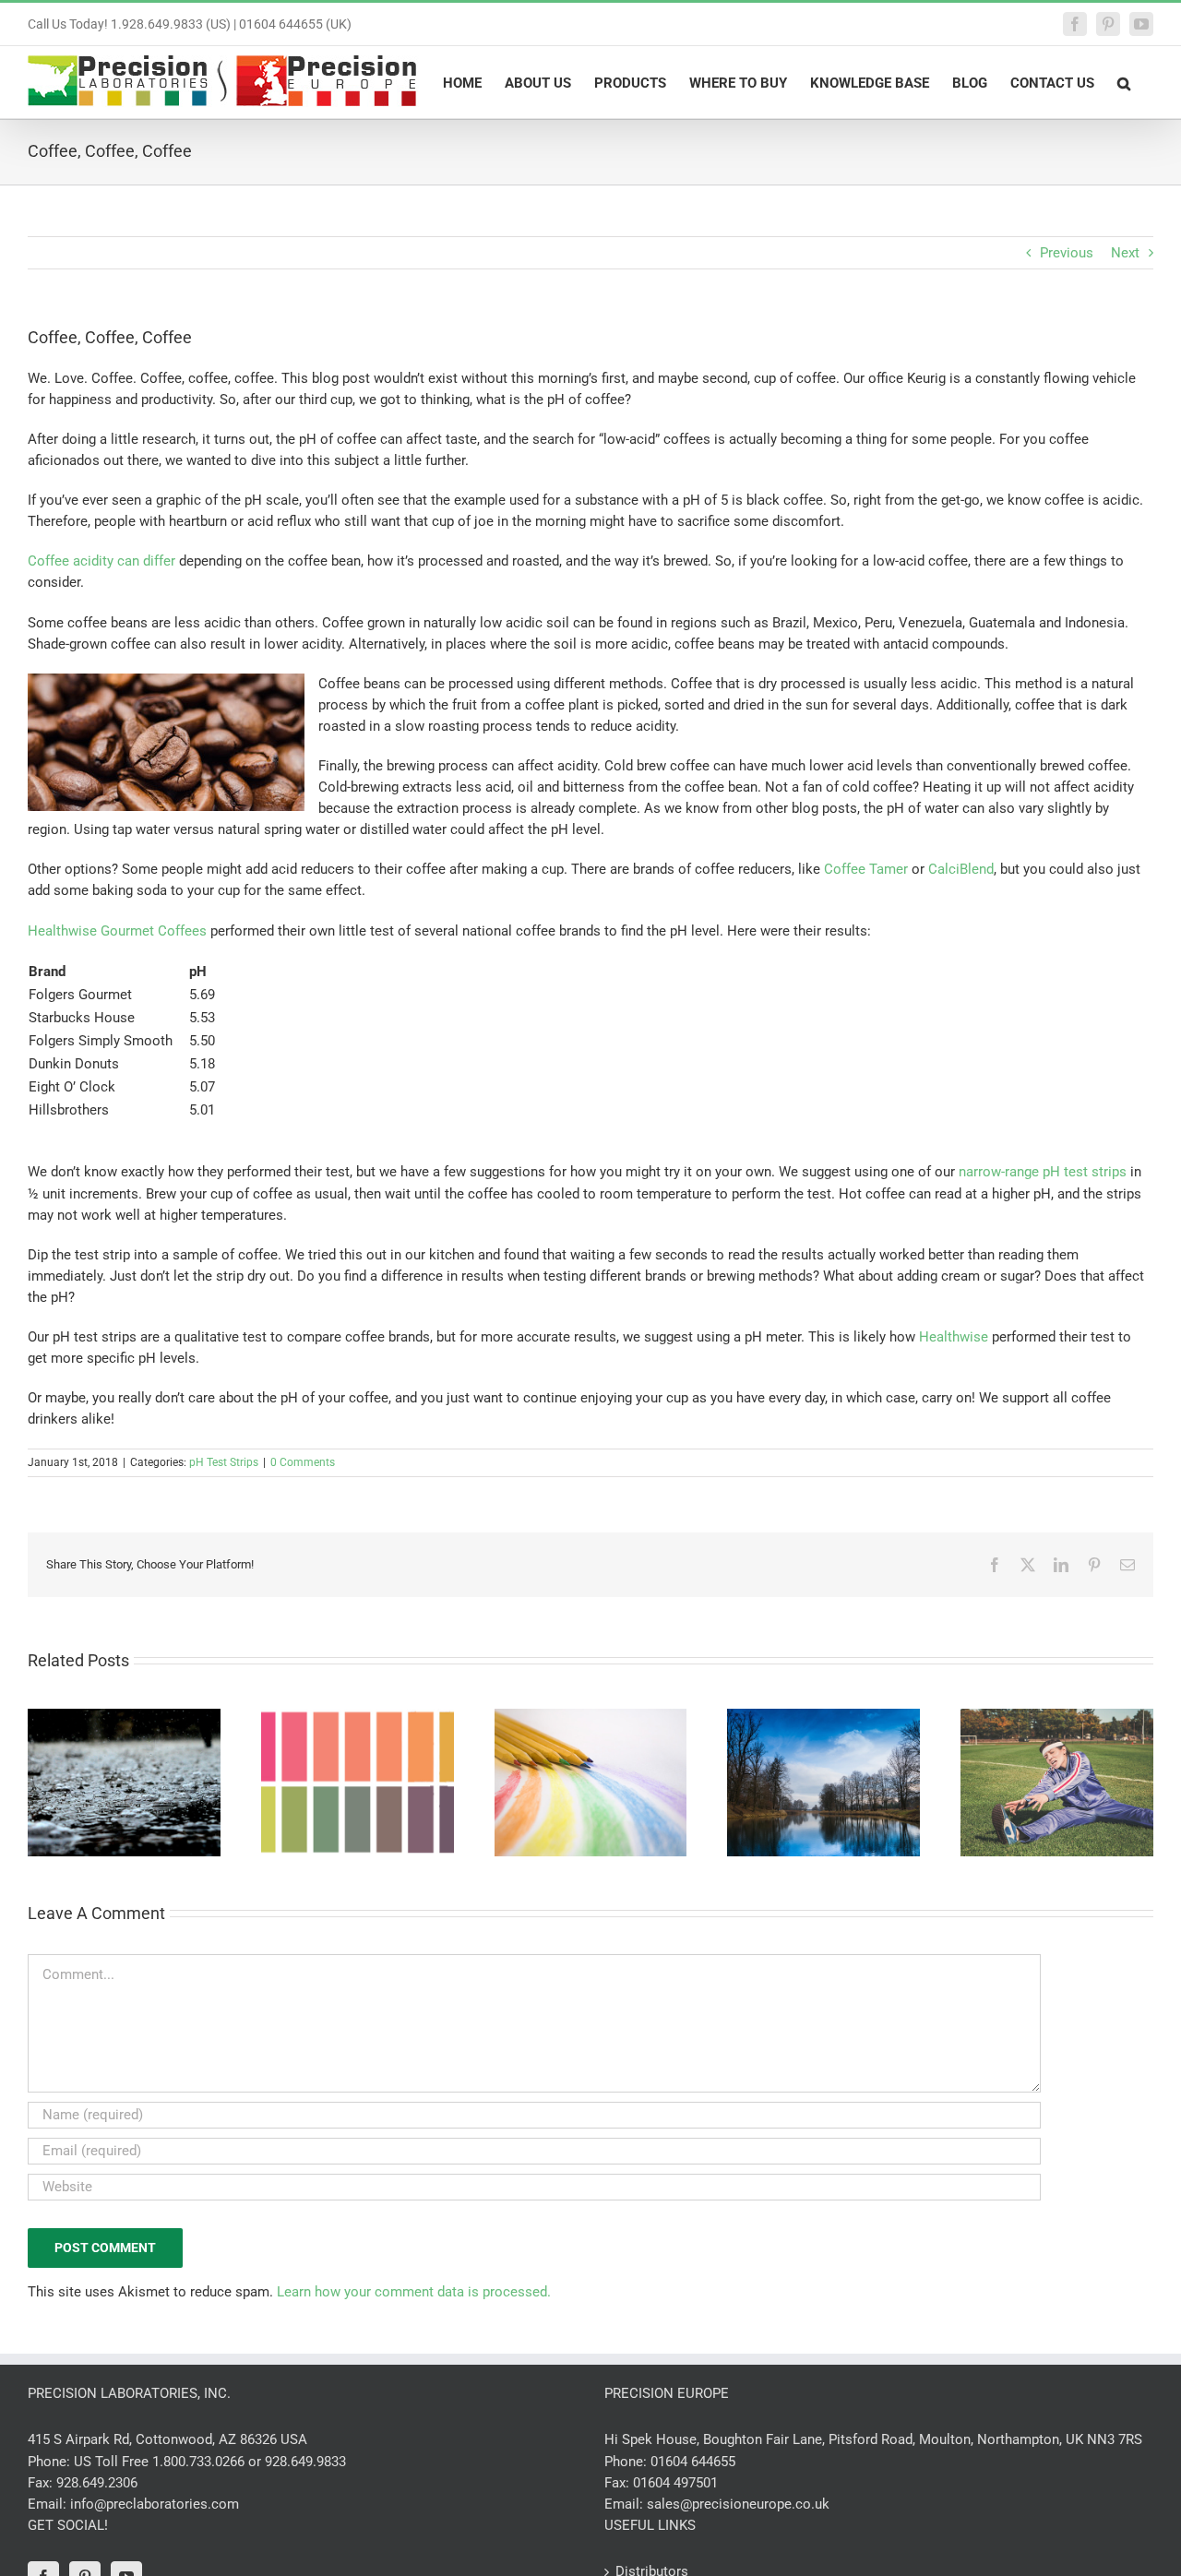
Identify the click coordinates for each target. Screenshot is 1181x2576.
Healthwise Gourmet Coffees (117, 931)
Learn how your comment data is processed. (414, 2292)
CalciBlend (961, 869)
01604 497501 (675, 2483)
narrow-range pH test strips (1043, 1172)
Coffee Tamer (866, 869)
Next (1125, 253)
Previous (1067, 253)
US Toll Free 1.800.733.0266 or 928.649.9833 (210, 2462)
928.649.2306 (97, 2483)
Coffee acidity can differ (101, 561)
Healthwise (954, 1337)
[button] (1124, 82)
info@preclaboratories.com (155, 2504)
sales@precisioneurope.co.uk (738, 2504)
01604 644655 (693, 2462)
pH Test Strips (224, 1462)
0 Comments (303, 1462)
